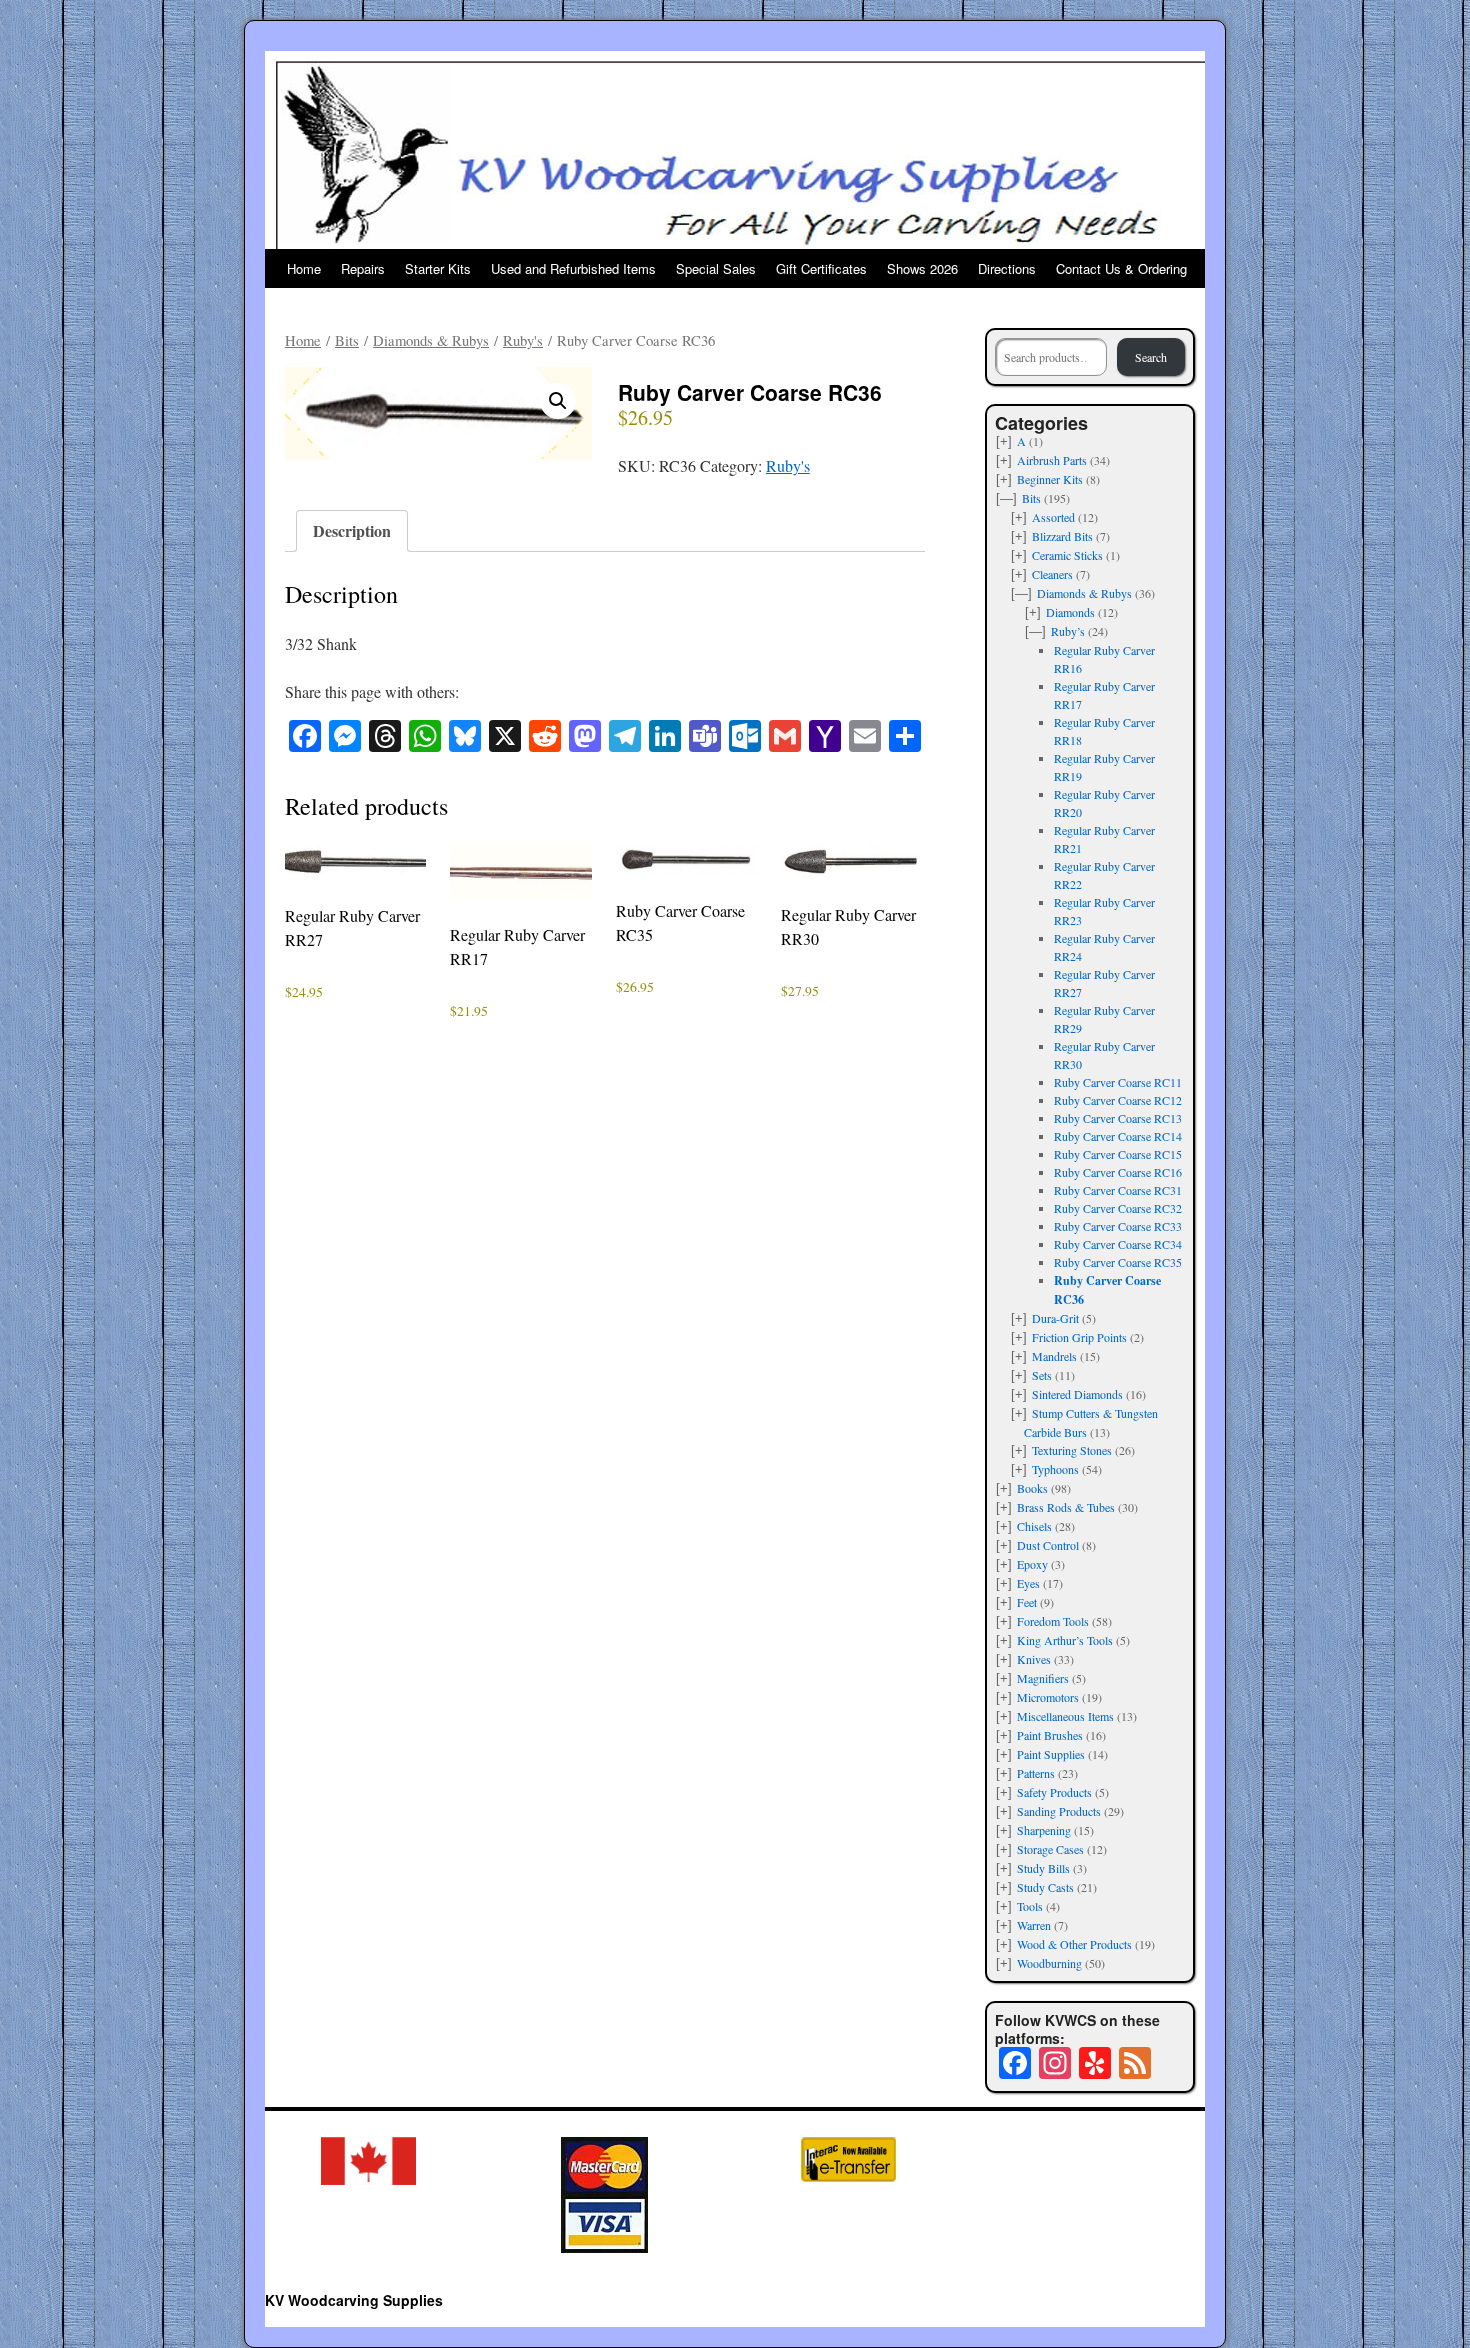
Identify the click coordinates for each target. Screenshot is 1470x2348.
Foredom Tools (1053, 1621)
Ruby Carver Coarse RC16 (1118, 1172)
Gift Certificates (821, 268)
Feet (1027, 1602)
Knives (1034, 1659)
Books (1032, 1488)
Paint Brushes (1050, 1735)
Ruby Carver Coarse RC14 (1118, 1136)
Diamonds (1070, 612)
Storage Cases (1050, 1849)
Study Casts (1045, 1887)
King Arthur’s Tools (1065, 1640)
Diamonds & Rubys (431, 340)
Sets (1042, 1375)
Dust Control (1048, 1545)
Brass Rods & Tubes (1066, 1507)
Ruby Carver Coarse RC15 (1118, 1154)
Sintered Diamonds (1077, 1394)
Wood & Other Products (1074, 1944)
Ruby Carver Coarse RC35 (1118, 1262)
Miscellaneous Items (1065, 1716)
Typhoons (1055, 1469)
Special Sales (716, 268)
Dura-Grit (1055, 1318)
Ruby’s (1068, 631)
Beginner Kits (1050, 479)
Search (1151, 357)
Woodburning (1049, 1963)
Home (304, 268)
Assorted (1053, 517)
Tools (1030, 1906)
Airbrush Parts (1052, 460)
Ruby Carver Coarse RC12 (1118, 1100)
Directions (1007, 268)
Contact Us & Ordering (1121, 268)
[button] (558, 401)
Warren (1034, 1925)
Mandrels (1054, 1356)
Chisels (1034, 1526)
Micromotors (1048, 1697)
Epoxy (1032, 1564)
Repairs (363, 268)
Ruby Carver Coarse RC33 (1118, 1226)
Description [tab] (352, 530)
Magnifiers (1043, 1678)
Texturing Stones (1072, 1450)
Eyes (1028, 1583)
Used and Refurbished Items (573, 268)
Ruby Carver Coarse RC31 (1118, 1190)
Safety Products (1054, 1792)
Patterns (1036, 1773)
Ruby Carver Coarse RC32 (1118, 1208)
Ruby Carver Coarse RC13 (1118, 1118)
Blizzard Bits (1062, 536)
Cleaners (1052, 574)
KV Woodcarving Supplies (354, 2300)
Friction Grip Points (1079, 1337)
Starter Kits (438, 268)
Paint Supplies (1051, 1754)
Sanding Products (1059, 1811)
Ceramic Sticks (1067, 555)
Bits (347, 340)
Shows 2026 (922, 268)
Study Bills (1043, 1868)
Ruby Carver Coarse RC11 (1118, 1082)
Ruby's (523, 340)
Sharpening (1044, 1830)
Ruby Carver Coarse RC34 (1118, 1244)
